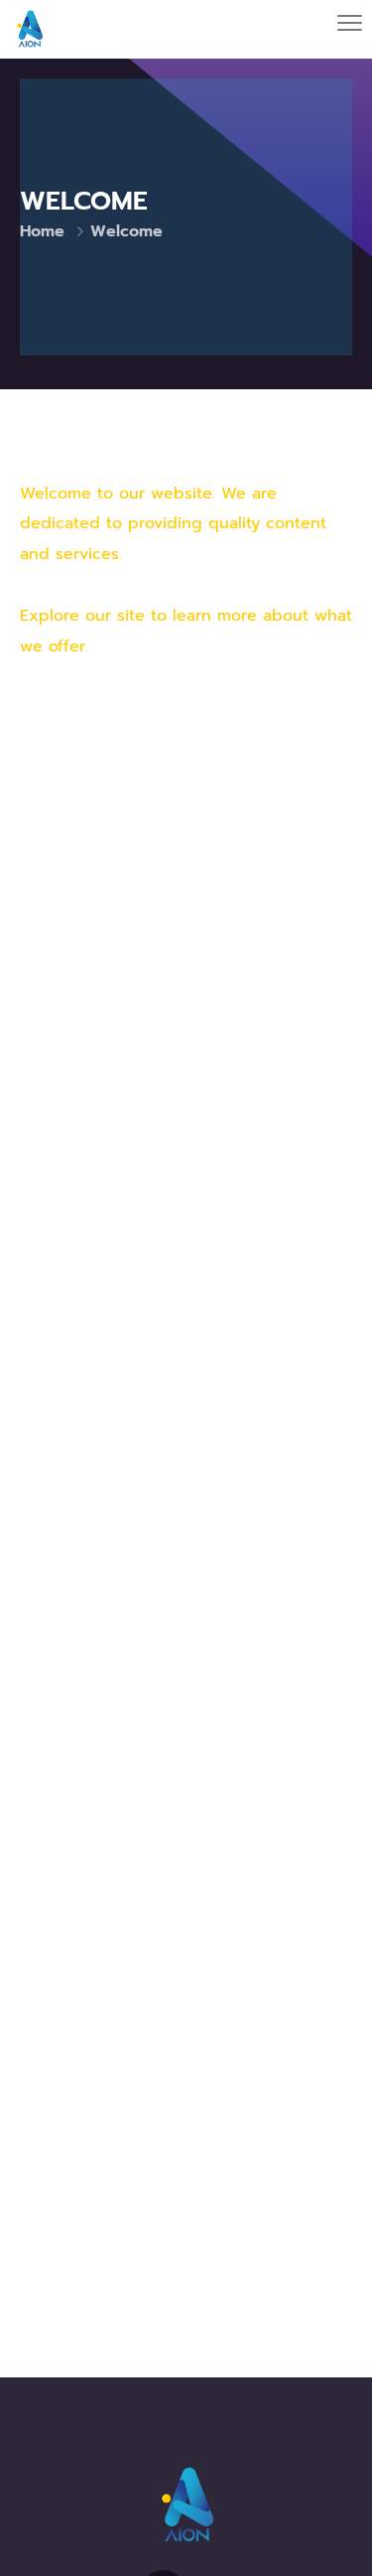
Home (42, 231)
